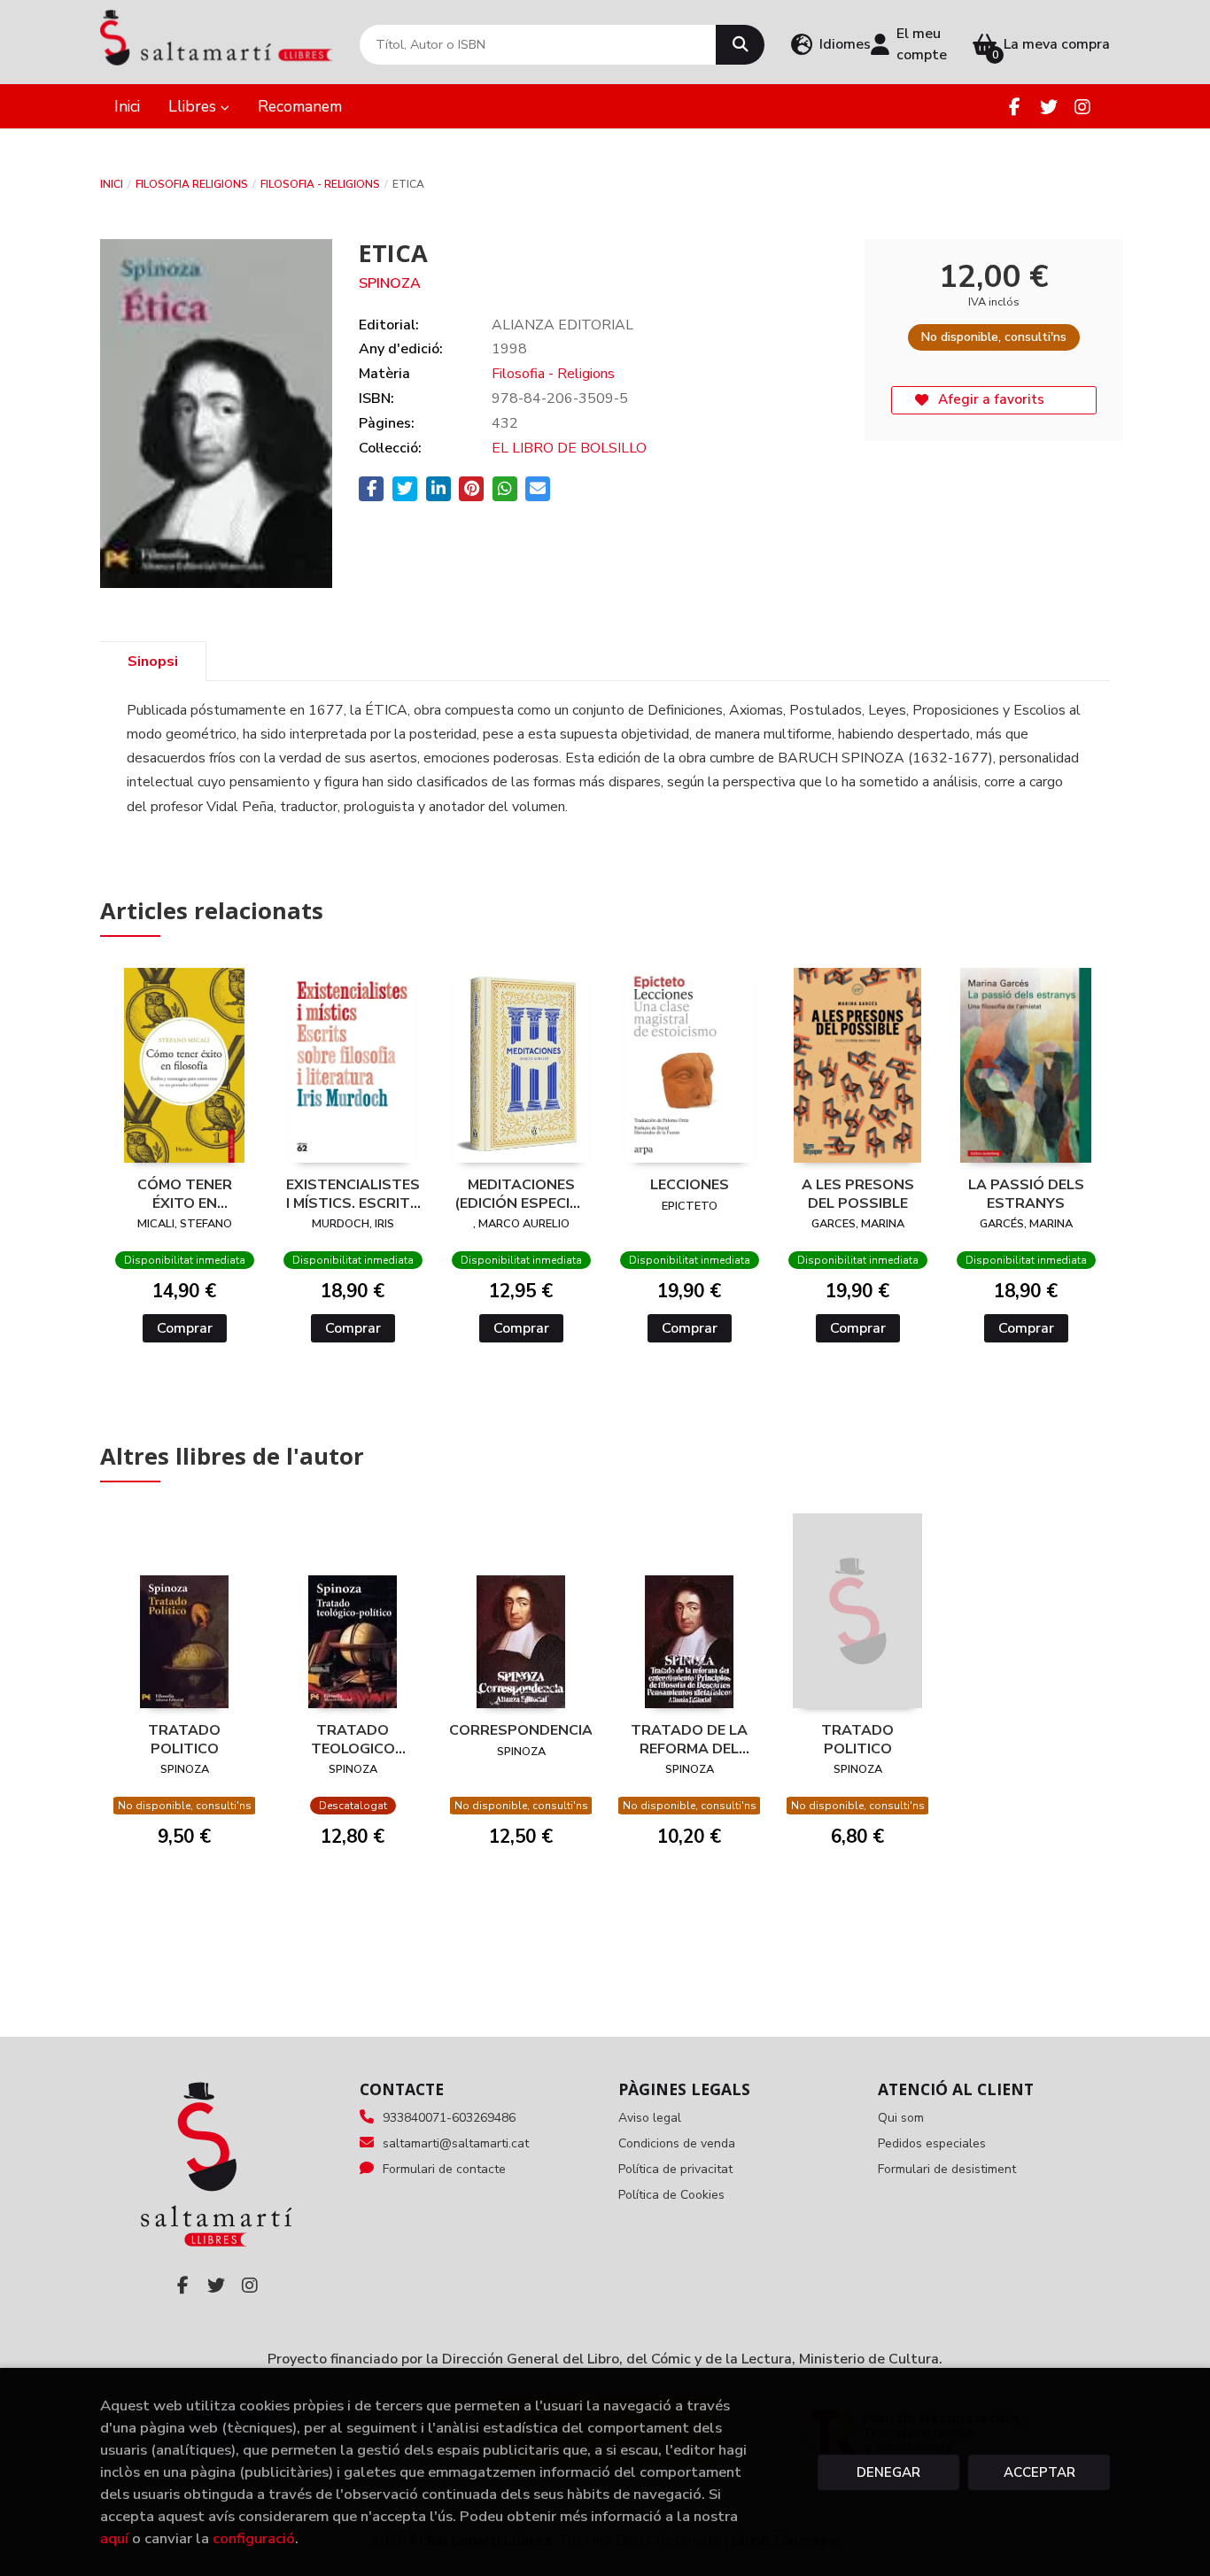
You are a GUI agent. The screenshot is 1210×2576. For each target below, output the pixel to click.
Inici (112, 184)
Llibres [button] (194, 106)
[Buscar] (740, 45)
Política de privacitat (675, 2169)
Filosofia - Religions (320, 184)
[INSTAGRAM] (1082, 107)
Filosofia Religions (192, 184)
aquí (114, 2538)
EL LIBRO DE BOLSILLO (569, 448)
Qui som (901, 2118)
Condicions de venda (677, 2143)
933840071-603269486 (449, 2118)
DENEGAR (888, 2472)
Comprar (185, 1328)
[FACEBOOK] (1015, 107)
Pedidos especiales (932, 2143)
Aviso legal (650, 2118)
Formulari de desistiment (947, 2169)
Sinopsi (153, 661)
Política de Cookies (671, 2195)
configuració (254, 2538)
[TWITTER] (1048, 107)
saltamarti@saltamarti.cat (456, 2143)
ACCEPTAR (1039, 2472)
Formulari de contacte (444, 2169)
